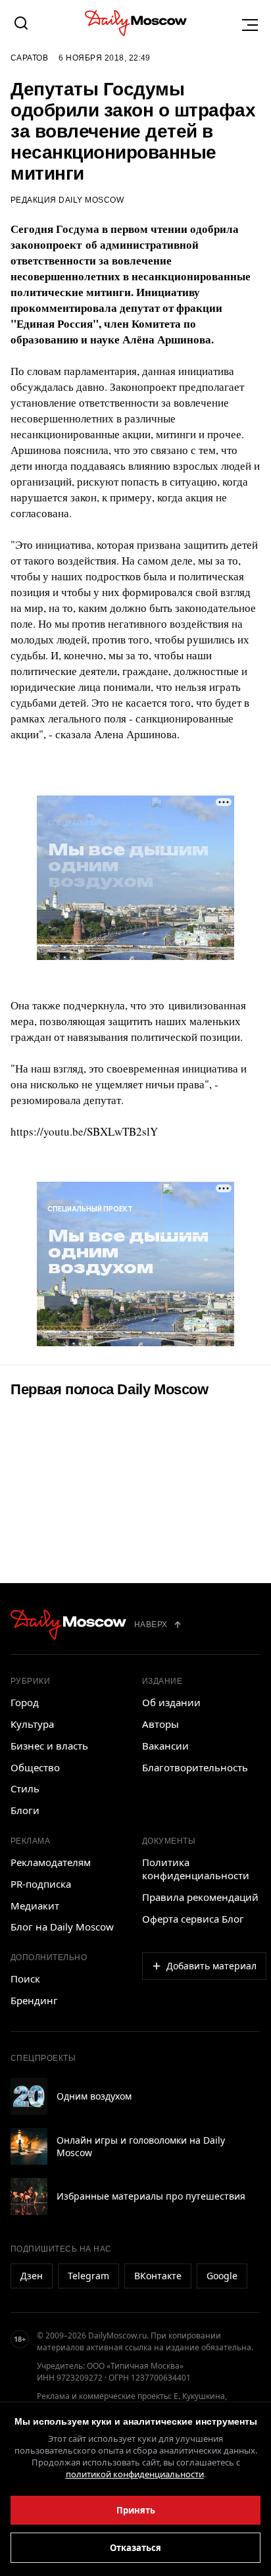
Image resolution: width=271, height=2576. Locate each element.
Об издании (171, 1702)
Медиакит (35, 1906)
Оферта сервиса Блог (193, 1919)
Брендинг (34, 2000)
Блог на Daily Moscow (62, 1927)
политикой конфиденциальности (135, 2474)
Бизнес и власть (49, 1746)
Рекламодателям (51, 1862)
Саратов (29, 58)
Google (222, 2276)
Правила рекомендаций (200, 1897)
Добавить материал (211, 1966)
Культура (32, 1724)
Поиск (25, 1979)
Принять (136, 2510)
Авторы (160, 1724)
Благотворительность (195, 1767)
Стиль (25, 1788)
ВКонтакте (158, 2276)
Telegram (88, 2276)
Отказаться (135, 2548)
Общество (35, 1767)
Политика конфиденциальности (196, 1869)
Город (25, 1702)
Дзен (32, 2276)
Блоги (25, 1810)
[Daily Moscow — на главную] (68, 1625)
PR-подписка (41, 1884)
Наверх (151, 1625)
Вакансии (165, 1746)
